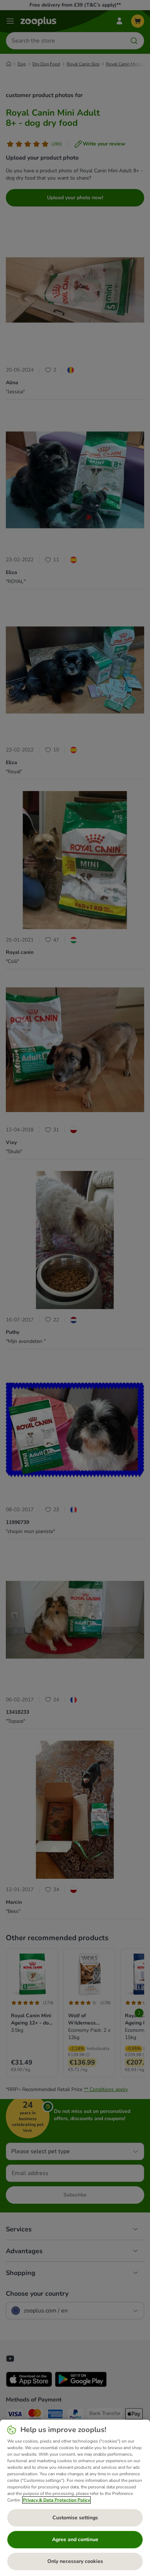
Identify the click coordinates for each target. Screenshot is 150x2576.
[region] (75, 2498)
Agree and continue (75, 2539)
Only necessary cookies (75, 2561)
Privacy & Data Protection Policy (56, 2500)
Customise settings (75, 2518)
